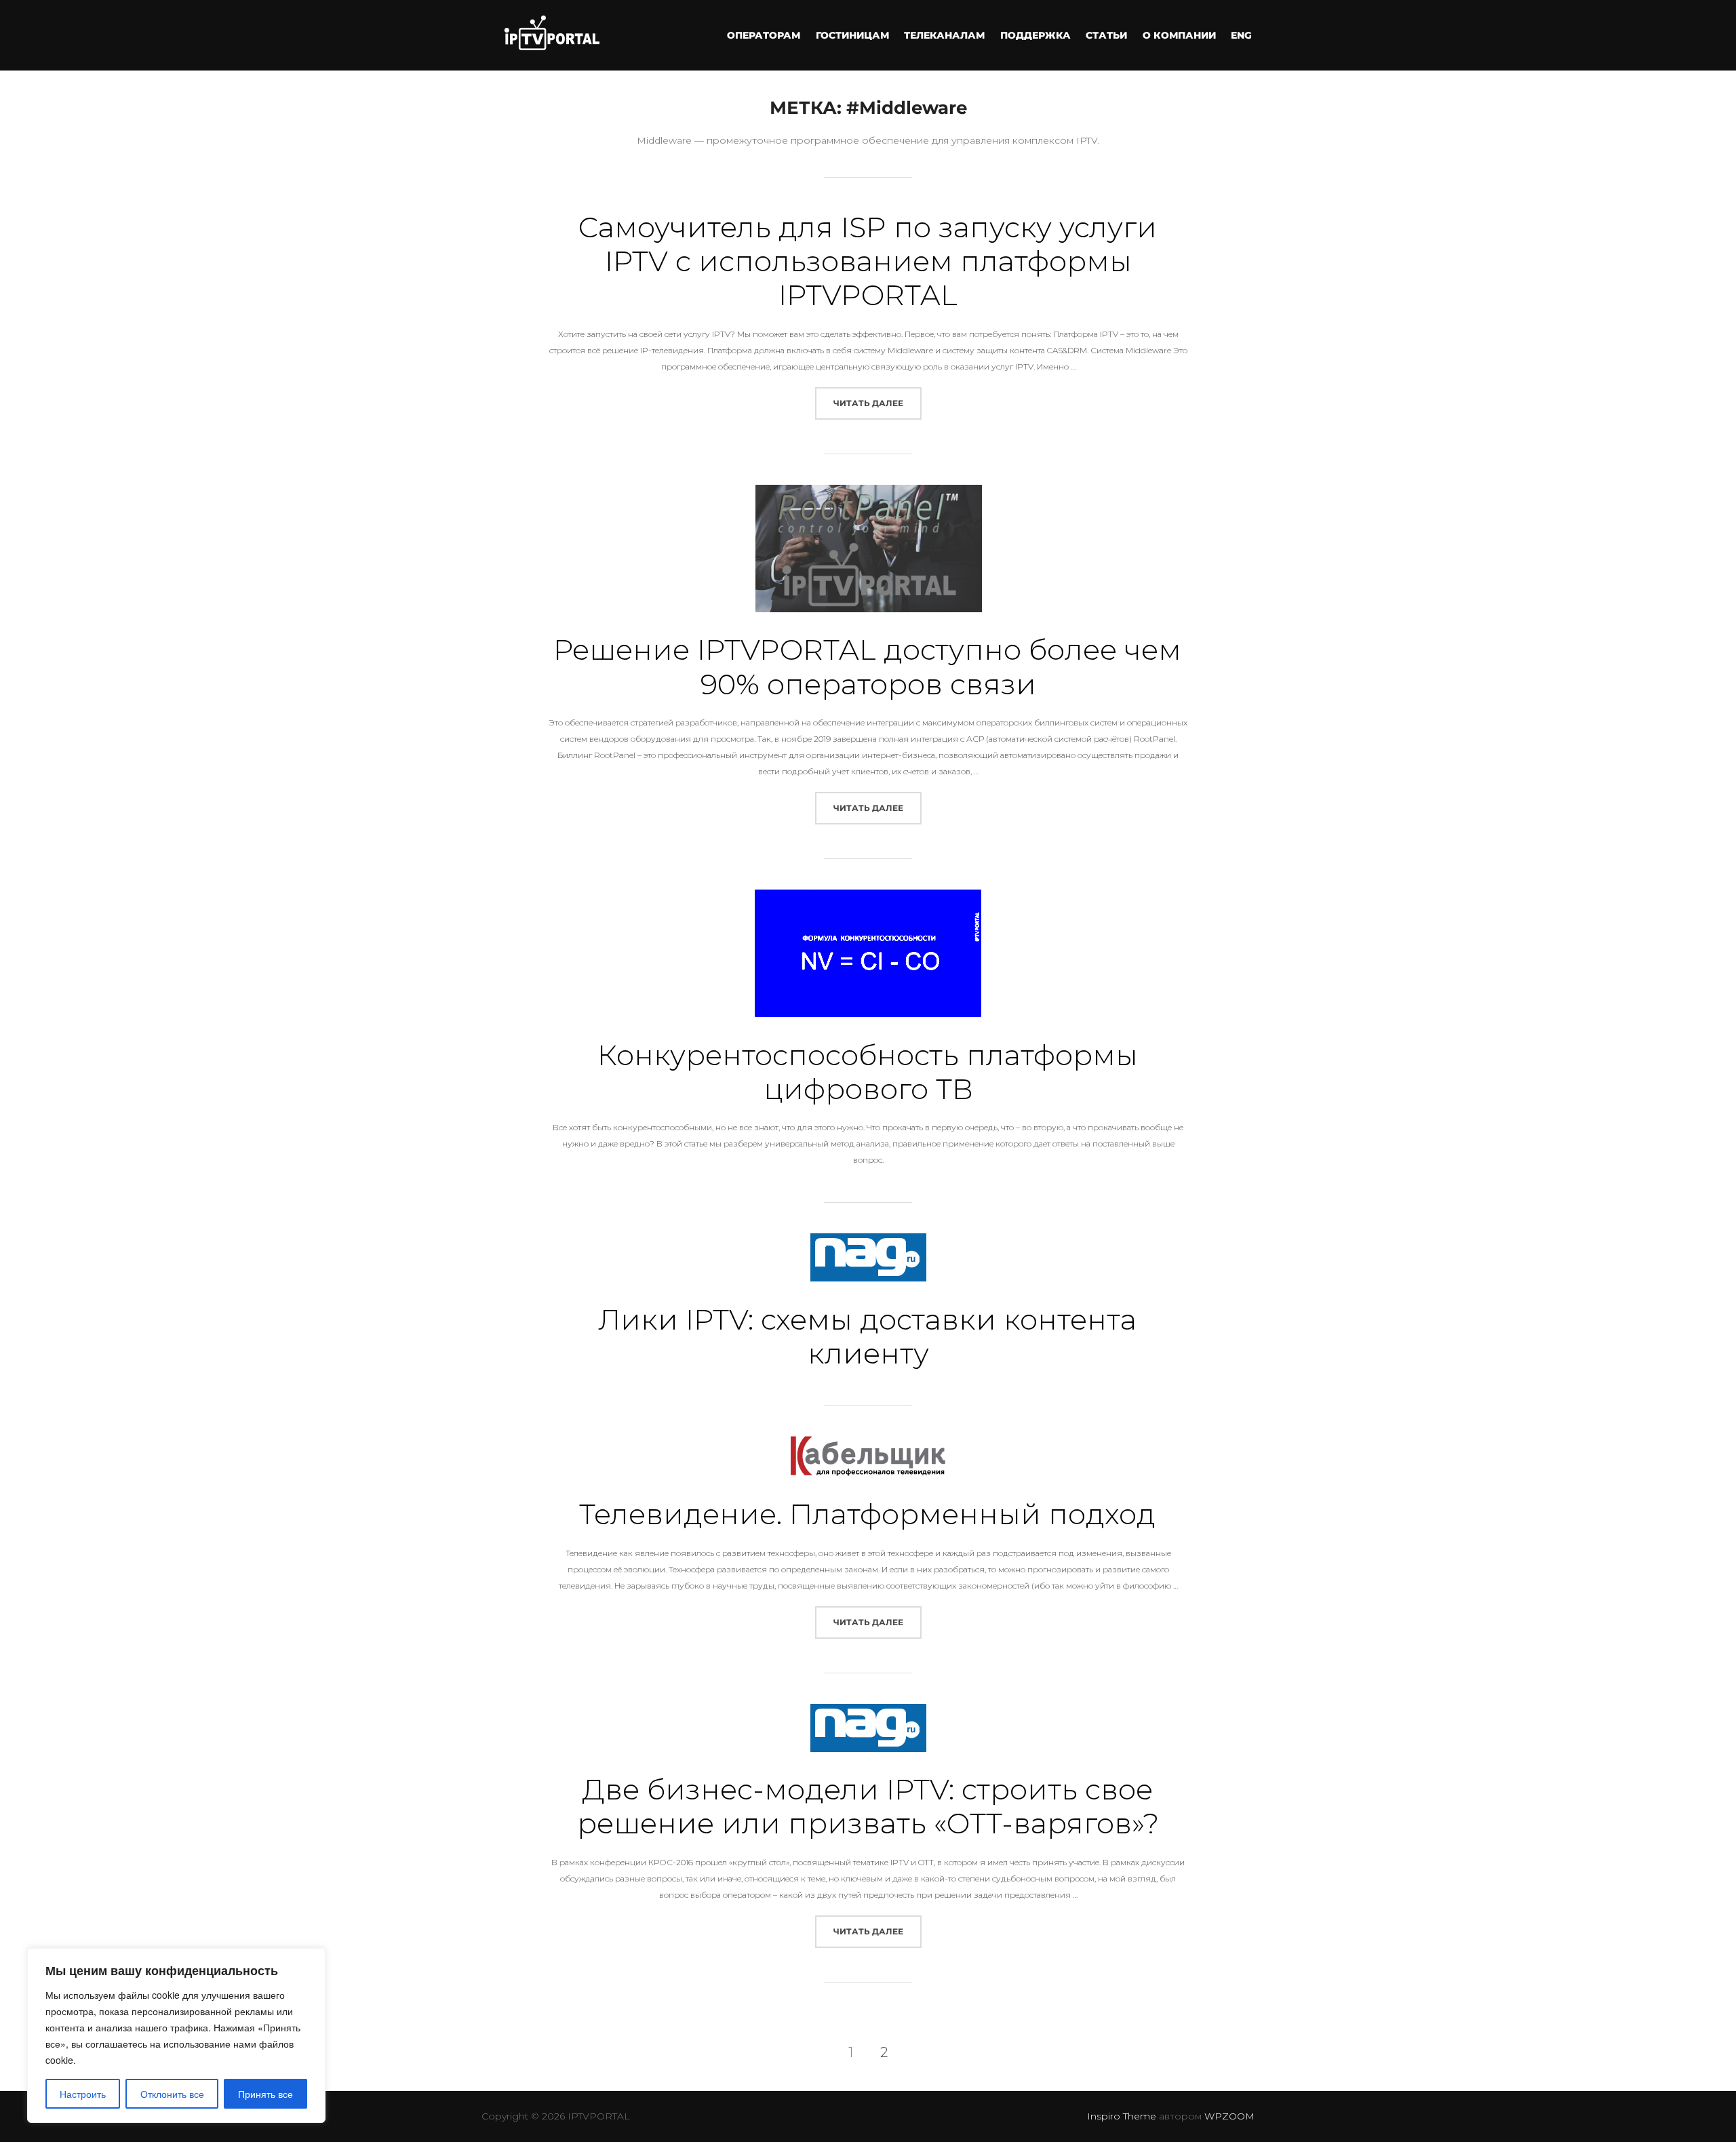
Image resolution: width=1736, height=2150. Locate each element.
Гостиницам (852, 35)
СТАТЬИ (1106, 35)
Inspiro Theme (1122, 2116)
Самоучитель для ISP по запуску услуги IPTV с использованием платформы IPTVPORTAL (867, 261)
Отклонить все (172, 2094)
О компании (1179, 35)
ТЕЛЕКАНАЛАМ (944, 35)
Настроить (83, 2094)
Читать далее (877, 403)
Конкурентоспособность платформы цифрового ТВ (868, 1072)
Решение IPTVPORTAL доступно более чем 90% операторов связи (867, 666)
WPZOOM (1229, 2116)
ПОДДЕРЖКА (1035, 35)
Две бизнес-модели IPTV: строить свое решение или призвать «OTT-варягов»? (868, 1806)
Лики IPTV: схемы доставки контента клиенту (867, 1336)
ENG (1241, 35)
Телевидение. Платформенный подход (867, 1514)
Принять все (265, 2094)
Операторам (764, 35)
